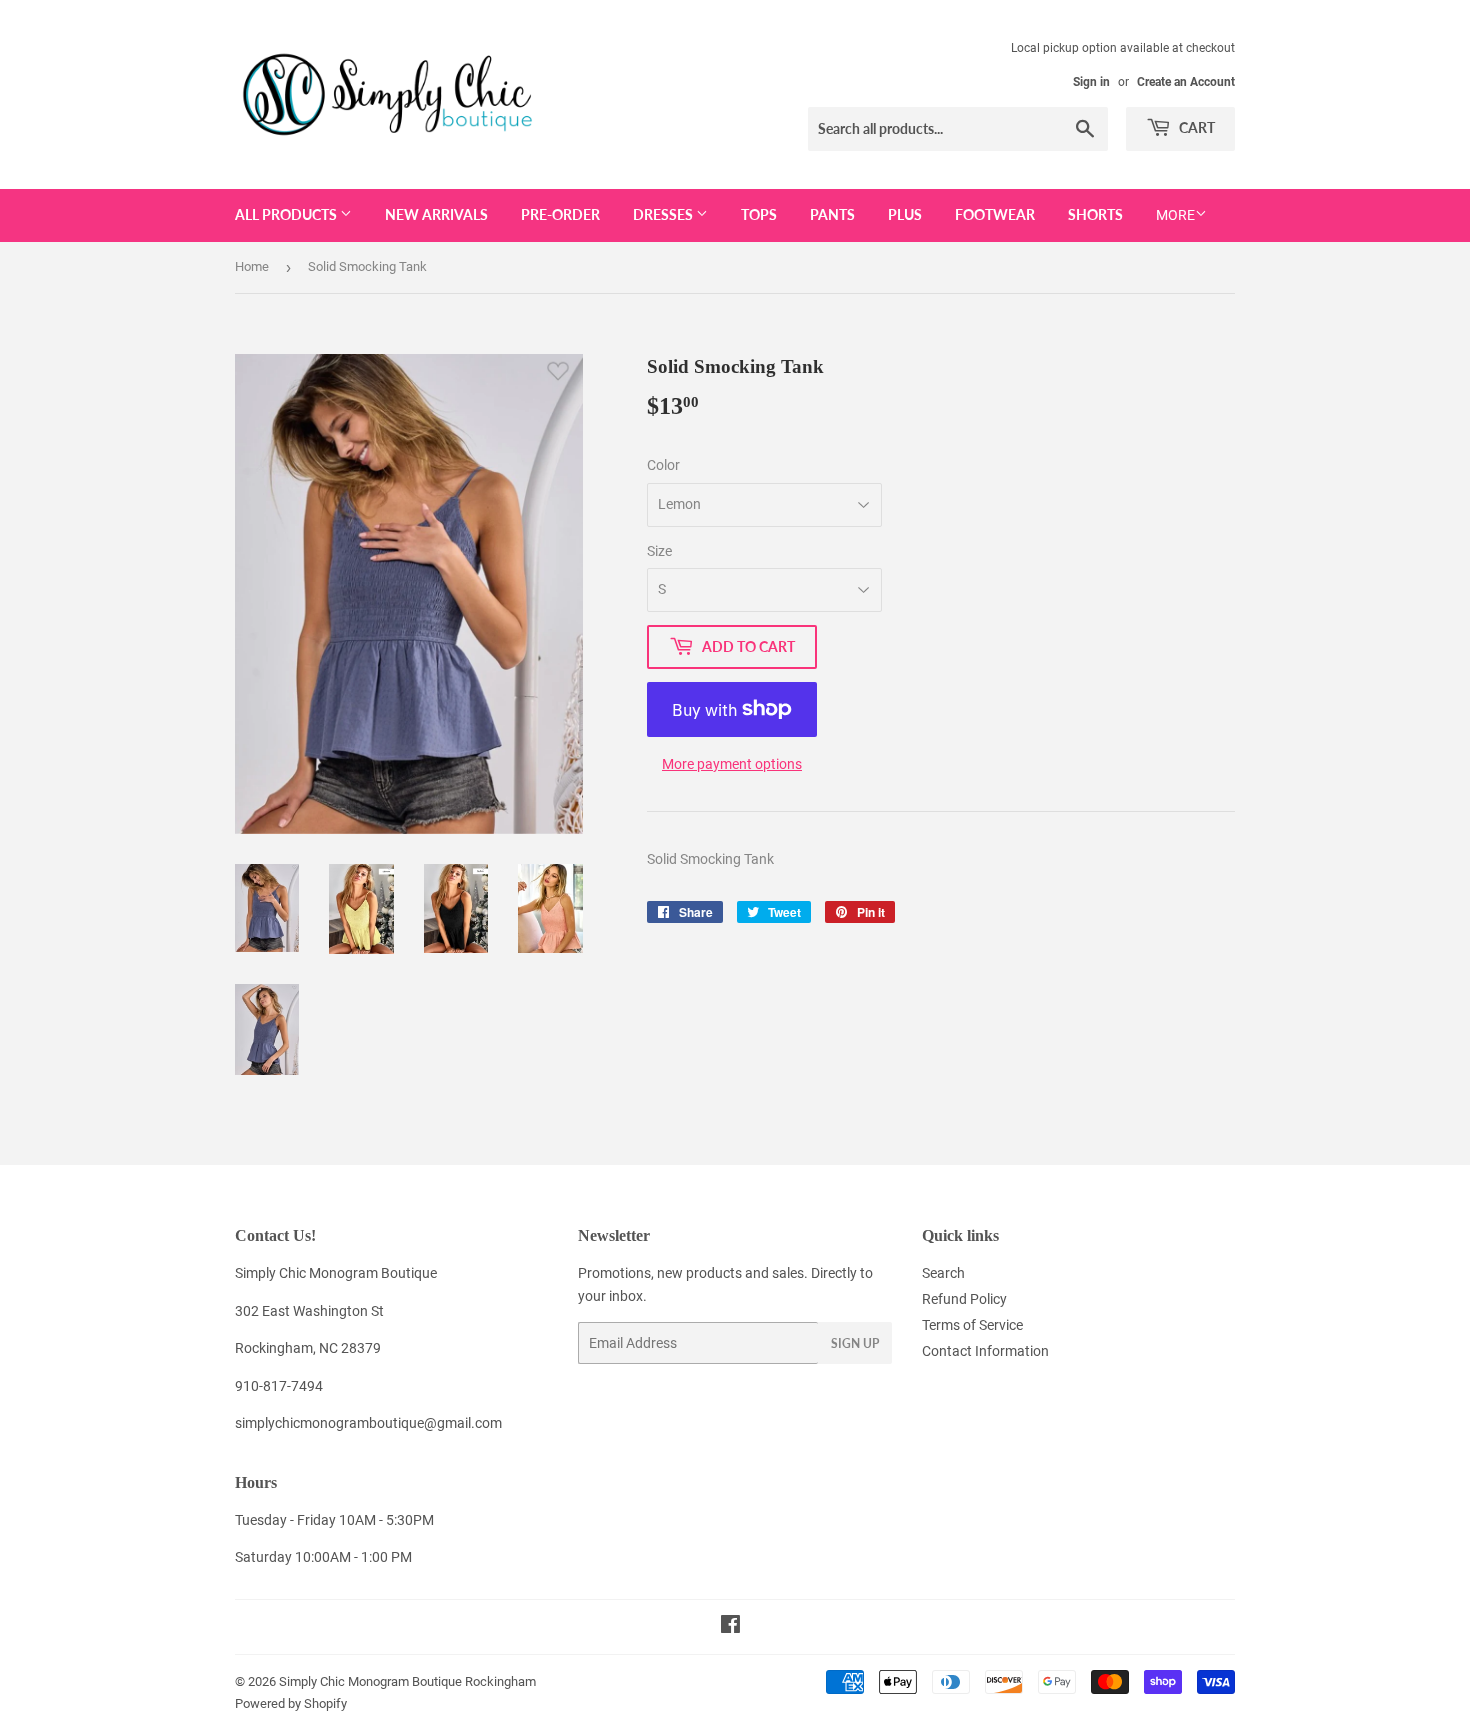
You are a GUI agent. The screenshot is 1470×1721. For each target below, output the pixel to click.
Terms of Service (972, 1325)
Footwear (995, 214)
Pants (832, 214)
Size (659, 551)
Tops (759, 214)
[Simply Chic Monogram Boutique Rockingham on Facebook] (730, 1627)
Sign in (1091, 82)
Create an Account (1186, 82)
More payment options (732, 764)
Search (943, 1273)
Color (663, 465)
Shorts (1095, 214)
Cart (1195, 127)
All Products (287, 214)
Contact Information (985, 1351)
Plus (905, 214)
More (1175, 215)
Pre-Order (560, 214)
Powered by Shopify (291, 1703)
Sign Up (855, 1343)
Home (252, 266)
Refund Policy (964, 1299)
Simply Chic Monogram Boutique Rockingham (407, 1681)
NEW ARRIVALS (436, 214)
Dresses (664, 214)
